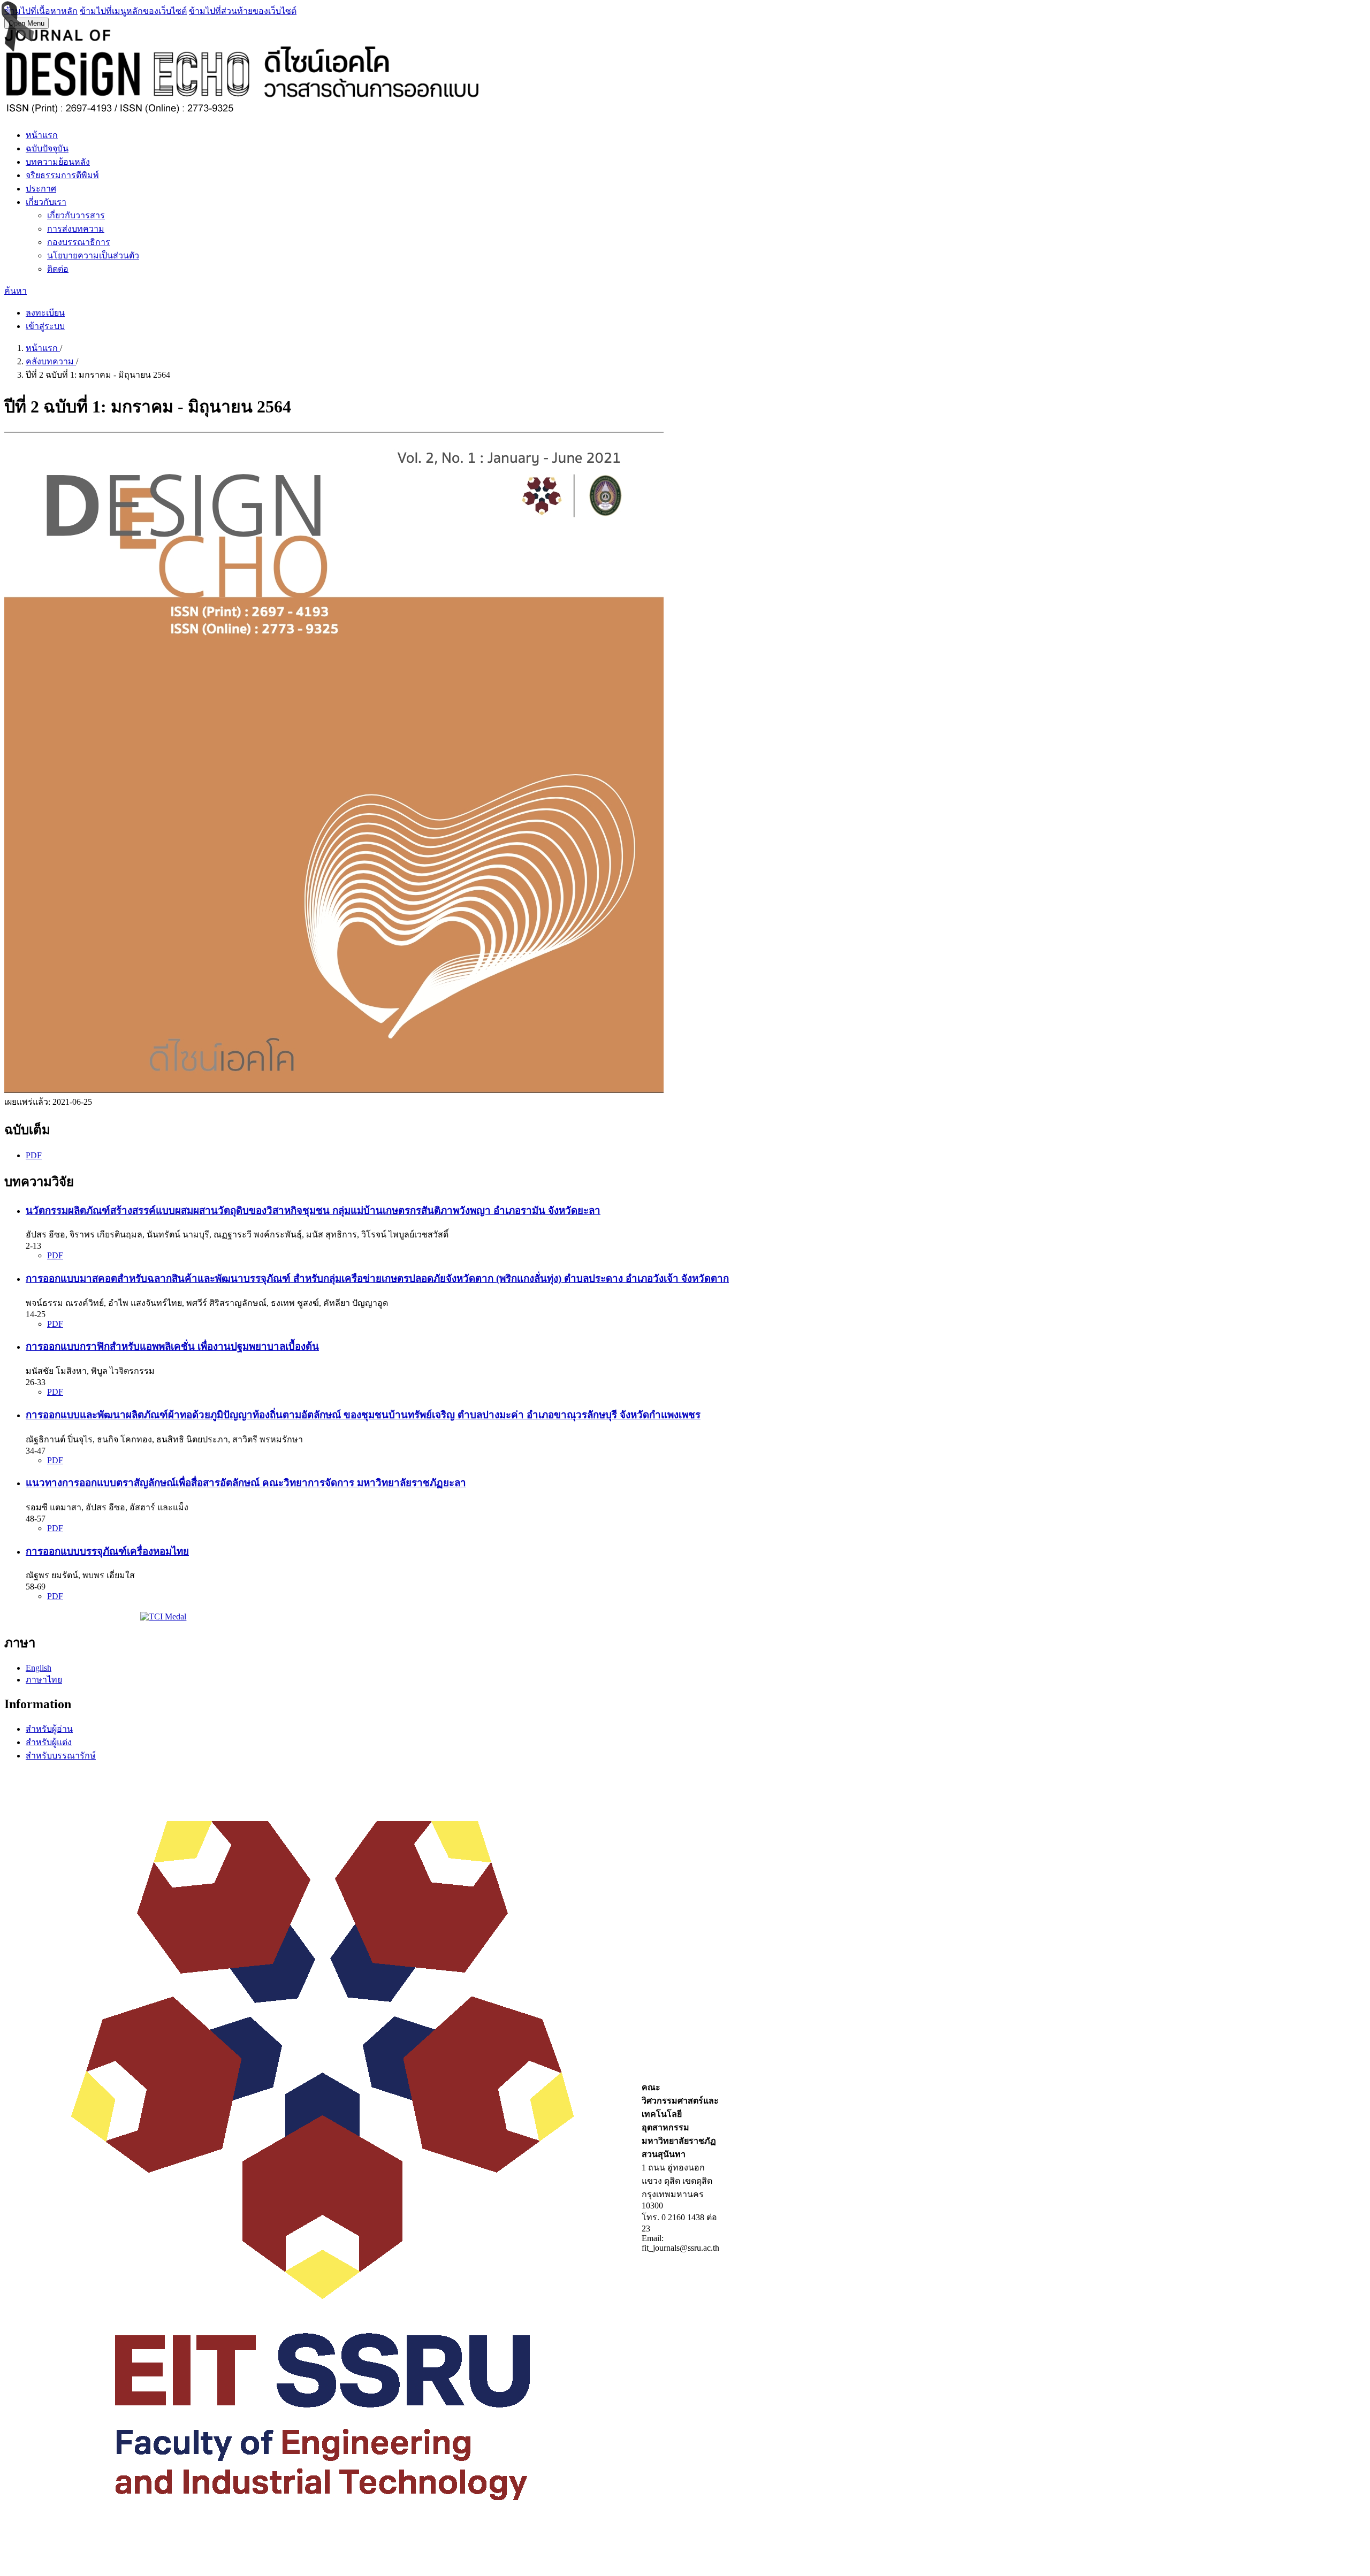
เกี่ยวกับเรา (46, 202)
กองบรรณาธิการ (79, 242)
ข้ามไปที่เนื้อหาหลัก (41, 11)
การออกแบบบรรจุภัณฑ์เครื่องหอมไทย (107, 1551)
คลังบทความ (51, 361)
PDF (34, 1155)
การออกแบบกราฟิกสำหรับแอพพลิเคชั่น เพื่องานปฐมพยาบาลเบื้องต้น (172, 1346)
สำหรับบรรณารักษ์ (61, 1756)
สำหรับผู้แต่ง (49, 1742)
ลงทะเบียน (45, 313)
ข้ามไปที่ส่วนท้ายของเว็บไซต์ (243, 11)
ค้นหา (16, 291)
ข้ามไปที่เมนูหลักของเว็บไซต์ (133, 11)
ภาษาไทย (44, 1680)
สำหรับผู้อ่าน (49, 1729)
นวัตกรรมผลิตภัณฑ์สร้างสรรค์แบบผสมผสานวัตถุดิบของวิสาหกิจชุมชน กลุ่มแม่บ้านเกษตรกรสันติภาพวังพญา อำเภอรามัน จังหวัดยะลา (313, 1210)
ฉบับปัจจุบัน (47, 148)
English (39, 1668)
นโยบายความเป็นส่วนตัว (93, 255)
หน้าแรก (42, 135)
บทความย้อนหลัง (58, 162)
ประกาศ (41, 189)
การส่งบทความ (76, 229)
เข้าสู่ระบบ (45, 326)
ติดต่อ (58, 269)
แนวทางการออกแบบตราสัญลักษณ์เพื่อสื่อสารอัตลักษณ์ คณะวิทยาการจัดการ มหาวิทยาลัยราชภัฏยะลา (246, 1483)
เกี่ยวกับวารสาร (76, 215)
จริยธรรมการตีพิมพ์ (62, 175)
